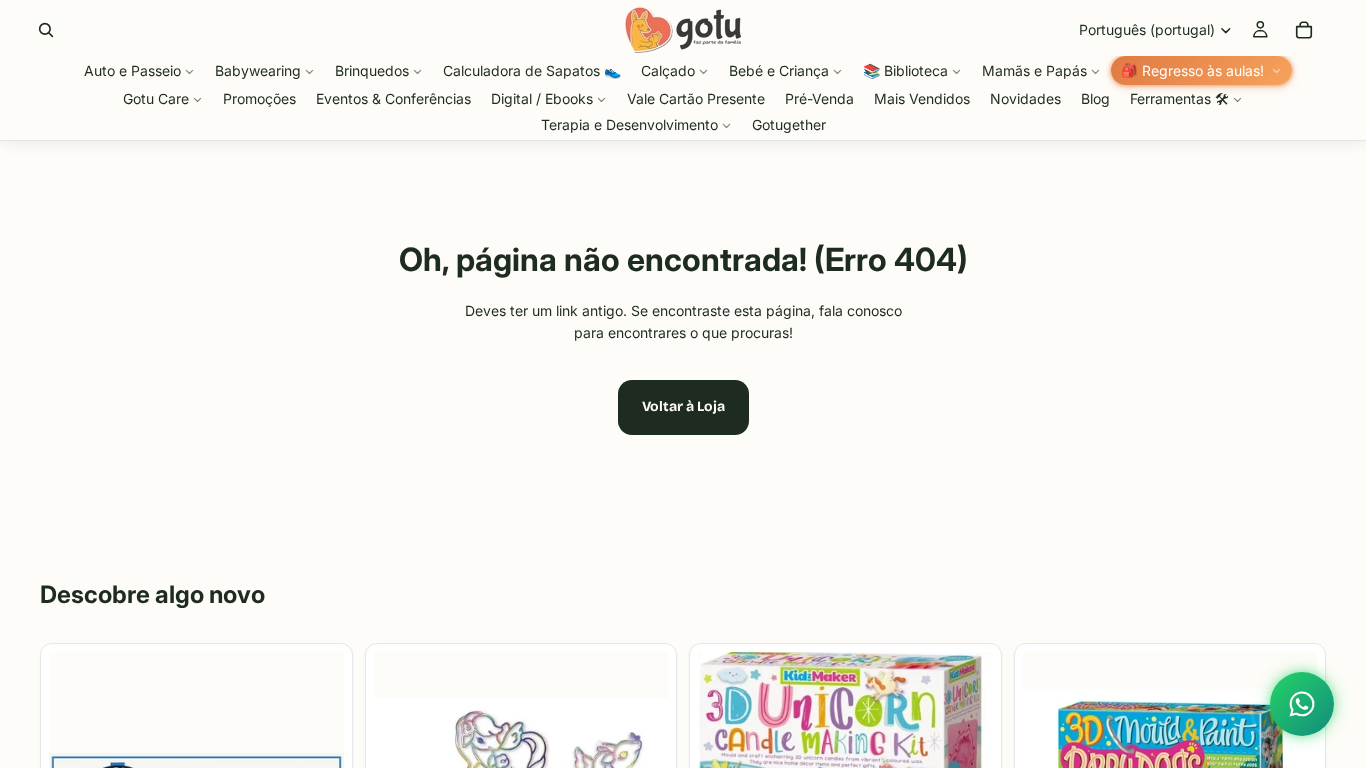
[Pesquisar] (46, 30)
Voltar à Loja (683, 406)
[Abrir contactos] (1302, 704)
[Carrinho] (1304, 30)
